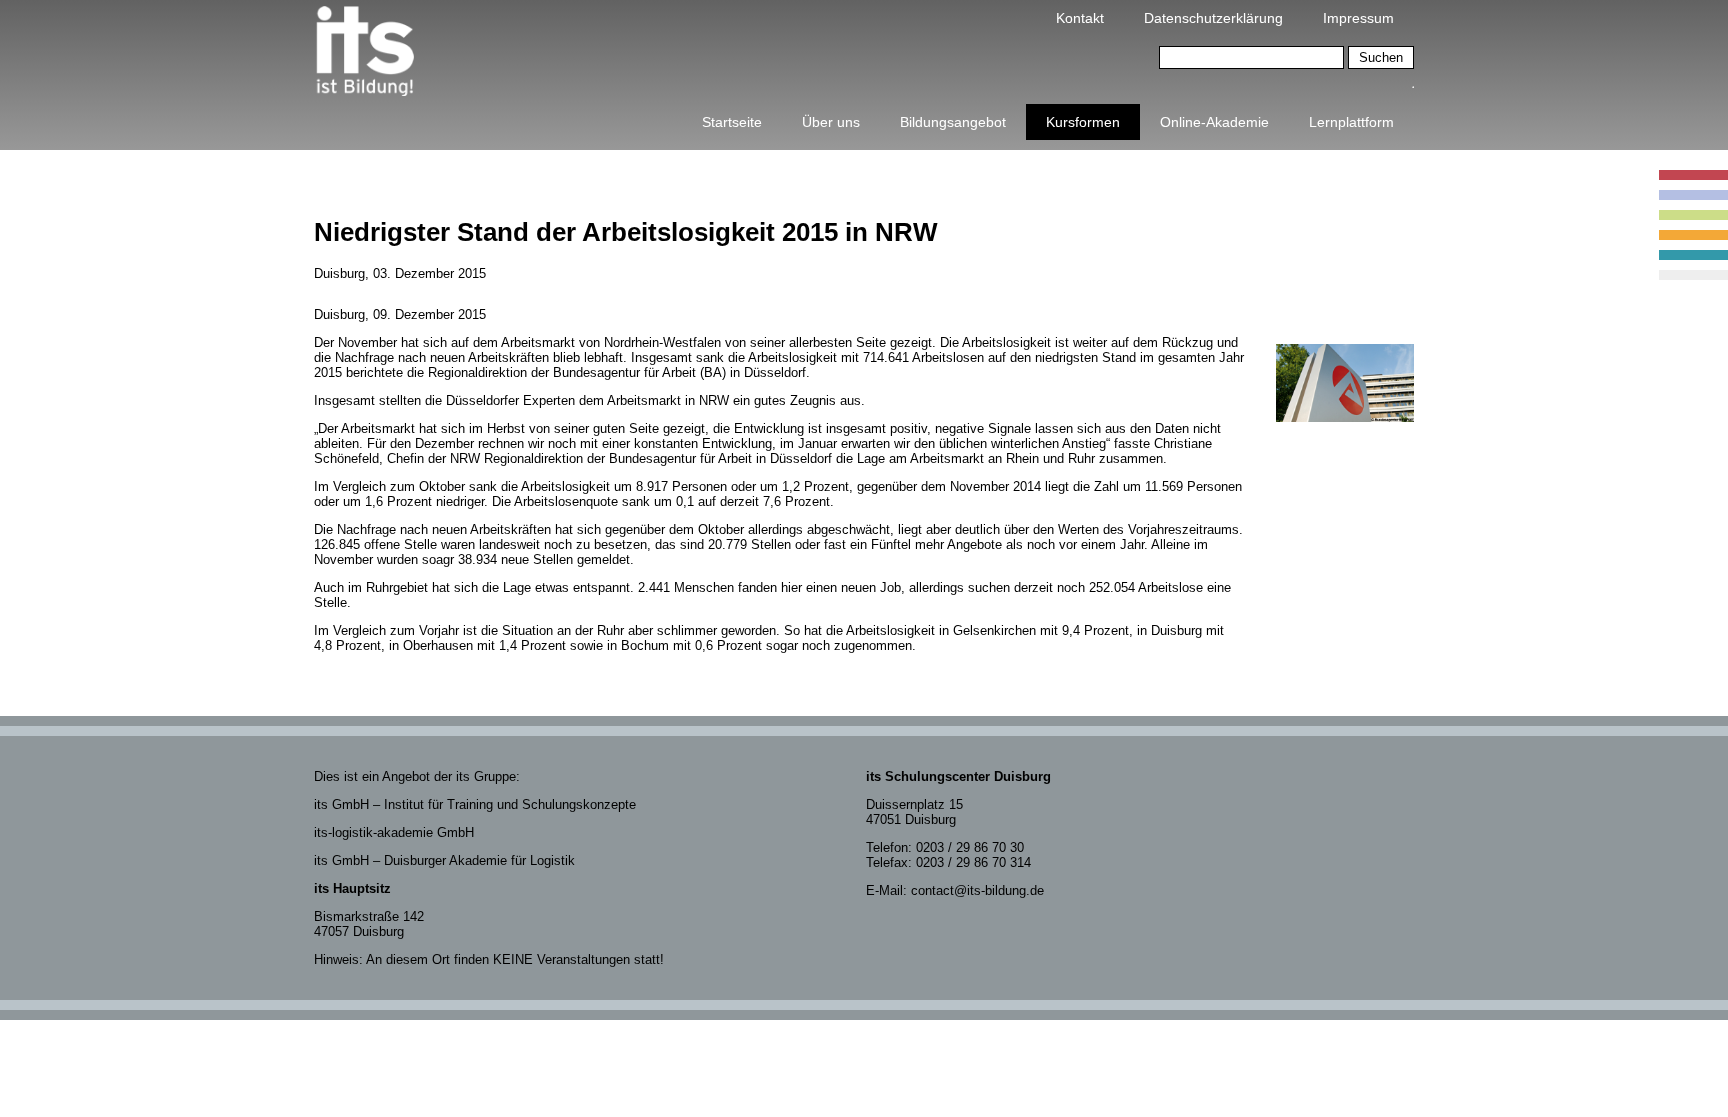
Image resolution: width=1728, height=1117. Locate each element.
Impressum (1358, 18)
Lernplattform (1351, 122)
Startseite (732, 122)
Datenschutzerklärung (1213, 18)
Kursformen (1083, 122)
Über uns (831, 122)
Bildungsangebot (953, 122)
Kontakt (1080, 18)
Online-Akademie (1214, 122)
